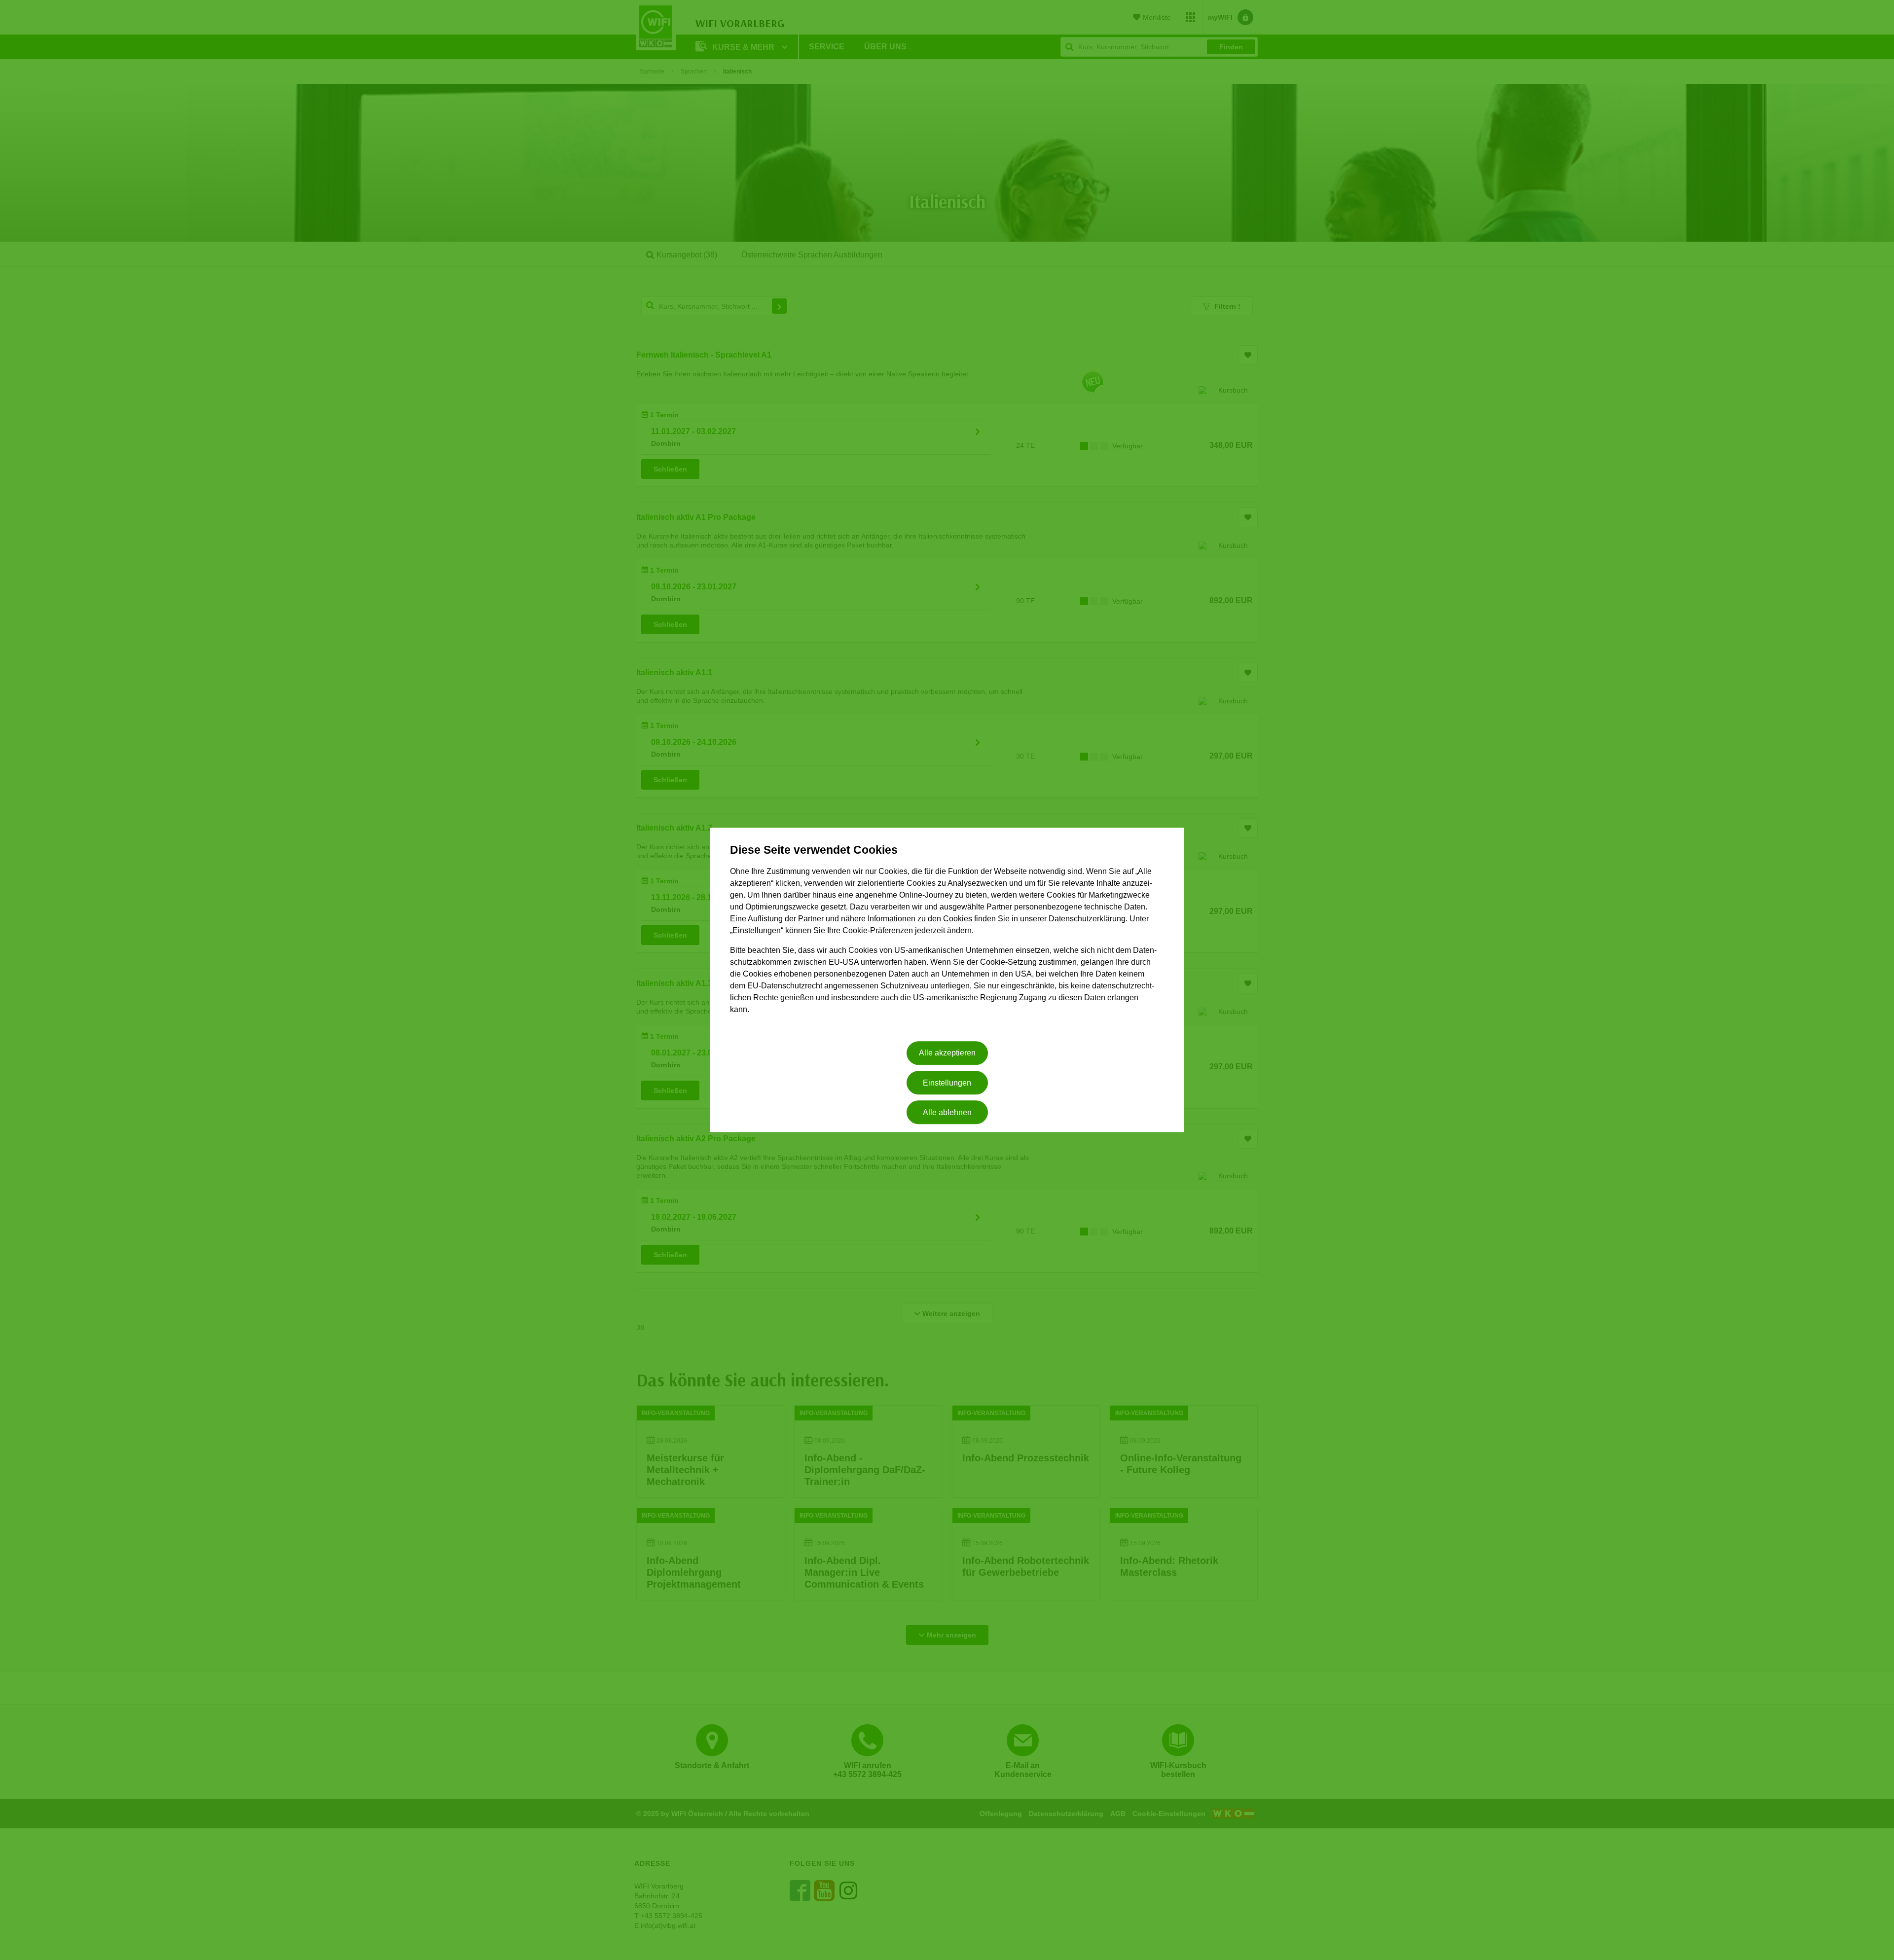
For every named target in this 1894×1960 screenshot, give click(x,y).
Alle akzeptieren (947, 1053)
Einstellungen (947, 1083)
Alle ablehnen (947, 1112)
